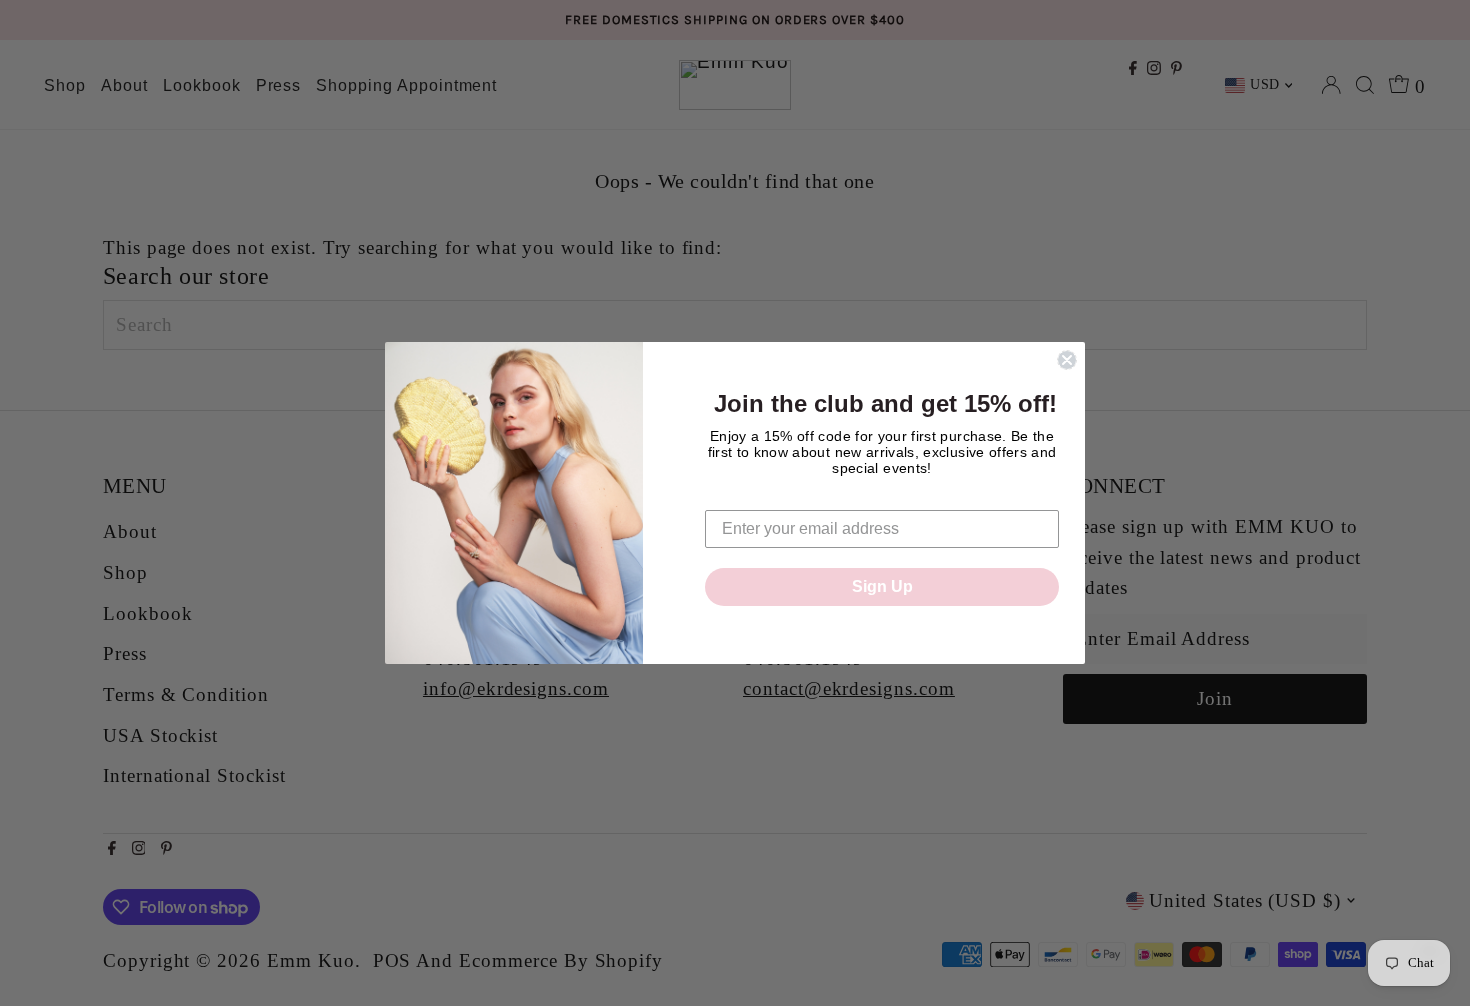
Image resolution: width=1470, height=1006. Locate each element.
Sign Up (882, 586)
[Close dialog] (1067, 360)
